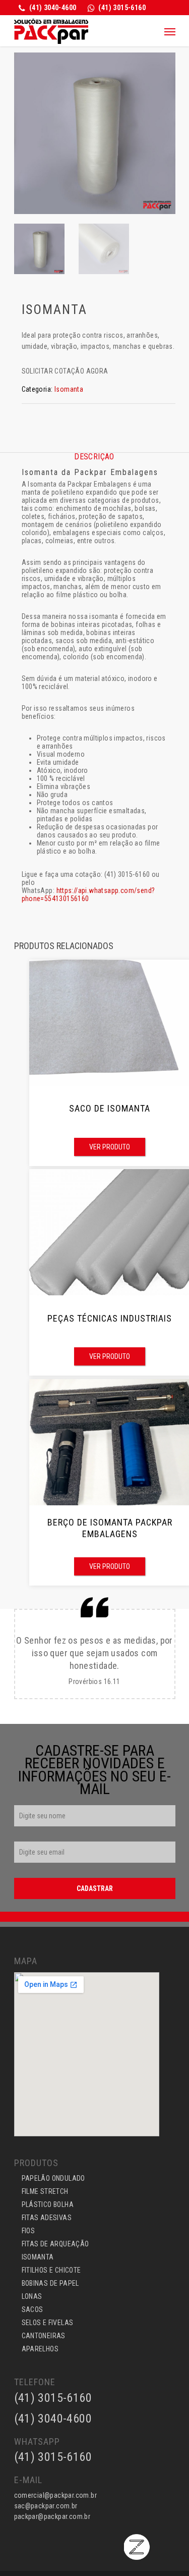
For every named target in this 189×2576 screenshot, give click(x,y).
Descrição (94, 457)
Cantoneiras (44, 2336)
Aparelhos (40, 2349)
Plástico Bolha (48, 2204)
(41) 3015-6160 (53, 2457)
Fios (28, 2231)
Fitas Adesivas (47, 2218)
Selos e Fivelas (48, 2323)
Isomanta (69, 389)
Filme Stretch (45, 2191)
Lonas (32, 2296)
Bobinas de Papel (50, 2283)
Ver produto (110, 1147)
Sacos (33, 2309)
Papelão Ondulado (53, 2178)
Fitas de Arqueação (55, 2244)
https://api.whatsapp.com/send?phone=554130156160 (88, 895)
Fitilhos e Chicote (51, 2270)
